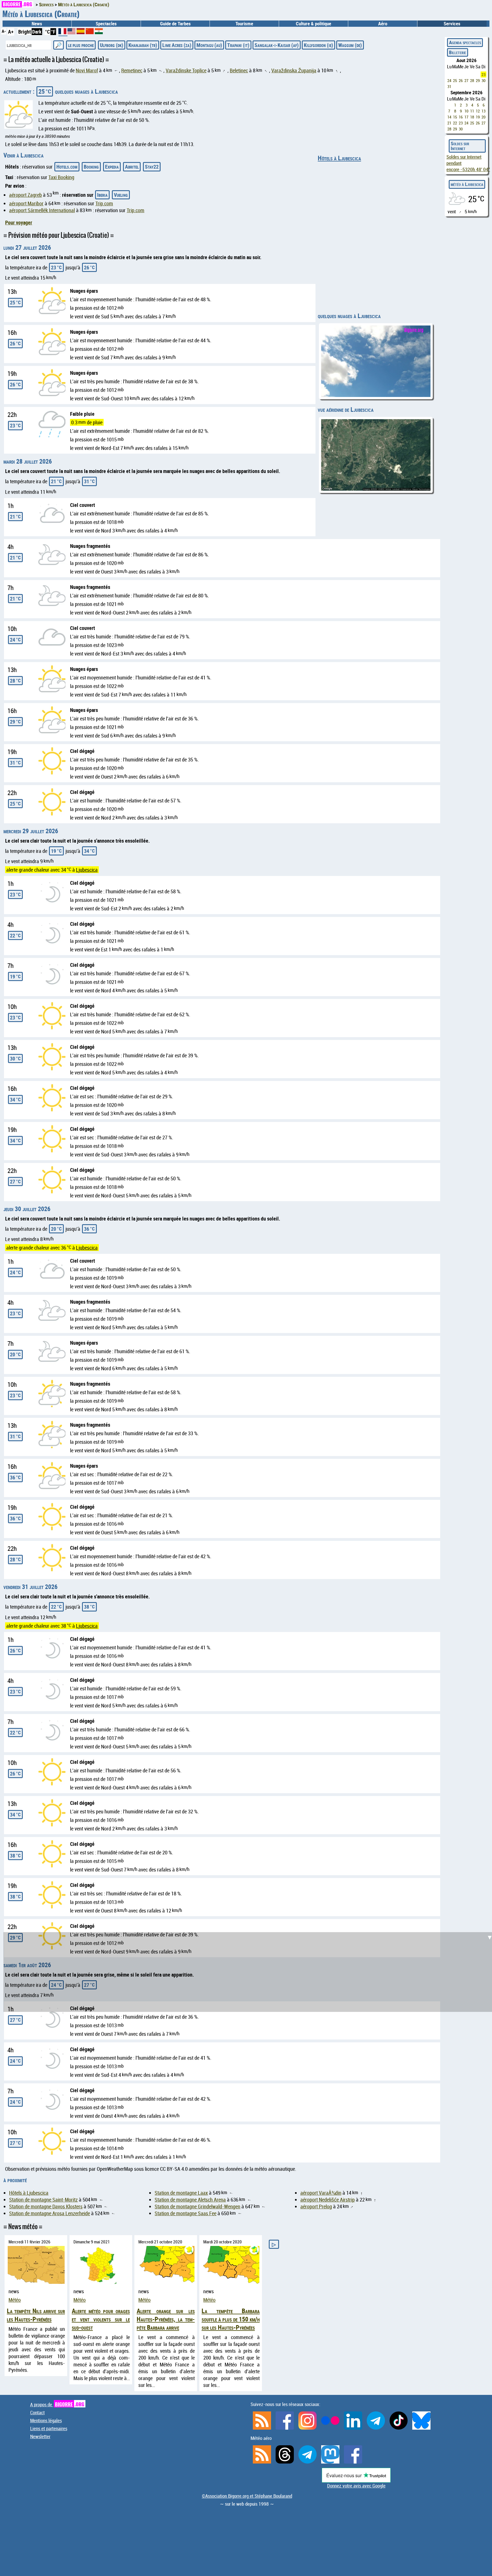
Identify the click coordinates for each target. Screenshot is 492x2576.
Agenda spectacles (465, 42)
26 (461, 80)
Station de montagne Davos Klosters (46, 2206)
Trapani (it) (238, 45)
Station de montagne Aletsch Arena (190, 2200)
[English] (72, 32)
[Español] (81, 32)
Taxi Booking (61, 177)
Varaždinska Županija (294, 70)
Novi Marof (87, 70)
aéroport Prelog (316, 2206)
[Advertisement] (249, 1586)
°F (53, 32)
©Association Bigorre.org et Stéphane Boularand (247, 2496)
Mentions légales (46, 2421)
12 (478, 111)
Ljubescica (87, 870)
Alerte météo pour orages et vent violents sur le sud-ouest (101, 2319)
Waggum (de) (350, 45)
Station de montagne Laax (181, 2193)
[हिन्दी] (99, 32)
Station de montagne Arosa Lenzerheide (50, 2213)
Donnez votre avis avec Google (356, 2486)
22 (455, 123)
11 (472, 111)
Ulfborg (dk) (112, 45)
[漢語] (90, 32)
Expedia (112, 167)
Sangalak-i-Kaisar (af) (277, 45)
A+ (11, 32)
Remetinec (132, 70)
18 (472, 117)
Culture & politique (313, 24)
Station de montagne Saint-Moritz (43, 2200)
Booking (91, 167)
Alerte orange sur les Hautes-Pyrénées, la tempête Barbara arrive (166, 2319)
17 (466, 117)
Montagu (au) (209, 45)
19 (478, 117)
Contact (37, 2413)
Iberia (102, 195)
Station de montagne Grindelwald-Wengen (197, 2206)
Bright (25, 32)
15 (455, 117)
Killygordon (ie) (318, 45)
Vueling (121, 195)
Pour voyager (19, 222)
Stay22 (152, 167)
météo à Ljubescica (467, 184)
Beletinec (239, 70)
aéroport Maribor (26, 203)
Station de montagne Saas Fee (185, 2213)
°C (47, 32)
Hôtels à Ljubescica (339, 158)
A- (4, 31)
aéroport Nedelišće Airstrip (328, 2200)
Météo (15, 2300)
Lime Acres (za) (177, 45)
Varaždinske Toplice (186, 70)
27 (466, 80)
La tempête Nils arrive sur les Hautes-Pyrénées (36, 2315)
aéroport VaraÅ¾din (321, 2193)
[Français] (63, 33)
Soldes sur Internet (460, 146)
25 (455, 80)
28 (472, 80)
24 (449, 80)
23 (483, 74)
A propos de (57, 2405)
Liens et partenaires (49, 2428)
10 (466, 111)
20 (483, 117)
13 (483, 111)
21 (449, 123)
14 (449, 117)
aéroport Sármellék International (42, 210)
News (37, 24)
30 (483, 80)
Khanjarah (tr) (143, 45)
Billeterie (458, 52)
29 (478, 80)
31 (449, 86)
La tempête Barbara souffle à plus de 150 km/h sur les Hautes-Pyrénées (231, 2319)
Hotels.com (67, 167)
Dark (37, 32)
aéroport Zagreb (25, 195)
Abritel (132, 167)
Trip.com (104, 203)
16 (461, 117)
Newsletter (40, 2436)
